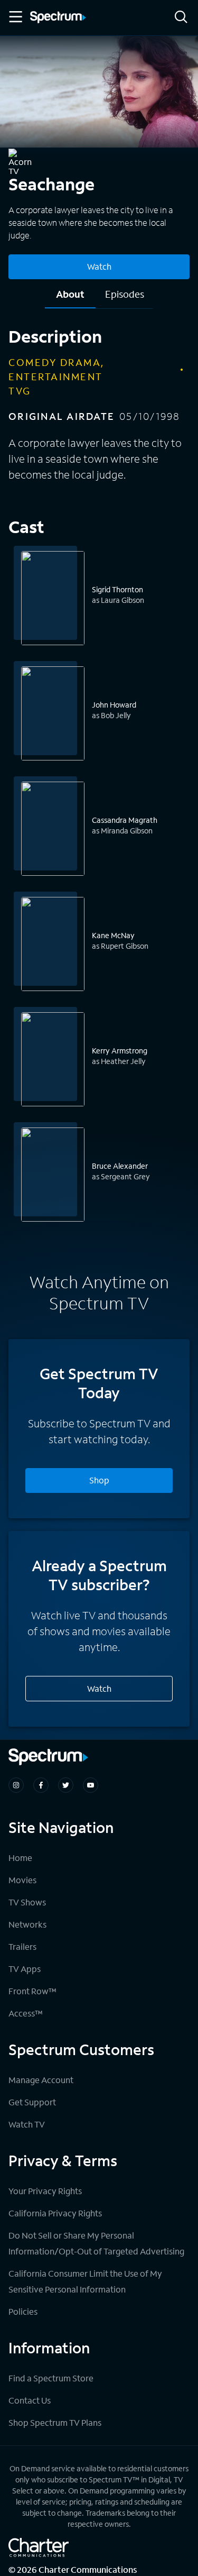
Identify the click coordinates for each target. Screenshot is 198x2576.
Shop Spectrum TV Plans (55, 2422)
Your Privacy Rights (45, 2191)
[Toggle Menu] (15, 17)
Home (20, 1858)
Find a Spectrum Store (51, 2378)
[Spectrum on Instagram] (16, 1785)
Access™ (26, 2013)
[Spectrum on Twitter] (66, 1785)
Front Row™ (32, 1991)
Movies (22, 1880)
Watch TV (27, 2124)
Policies (23, 2311)
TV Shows (27, 1902)
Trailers (22, 1946)
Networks (27, 1924)
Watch (99, 266)
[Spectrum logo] (58, 18)
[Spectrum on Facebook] (41, 1785)
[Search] (181, 18)
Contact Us (30, 2400)
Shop (99, 1480)
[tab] (70, 298)
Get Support (32, 2102)
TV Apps (25, 1969)
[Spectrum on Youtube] (91, 1785)
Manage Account (41, 2080)
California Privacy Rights (55, 2213)
